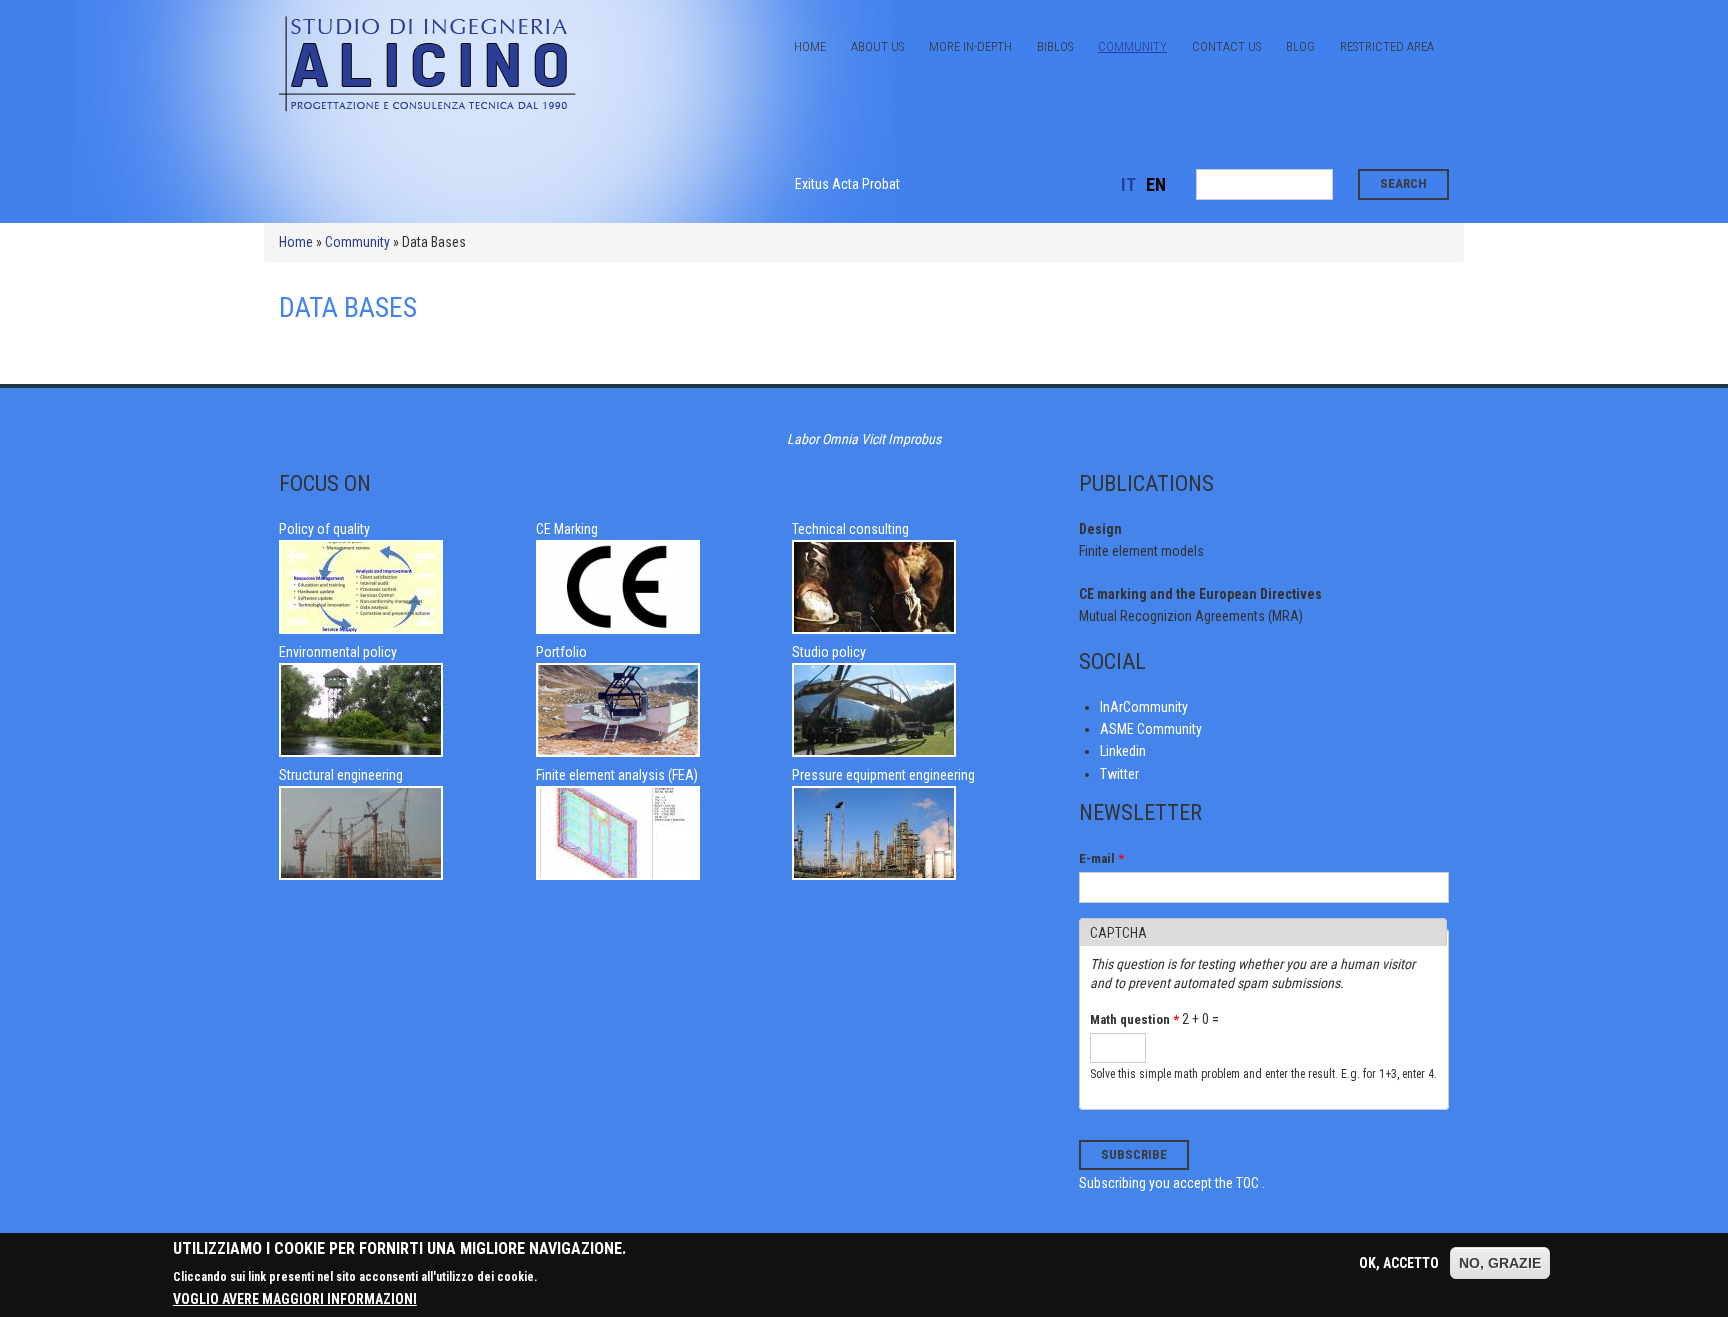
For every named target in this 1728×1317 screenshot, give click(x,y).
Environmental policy (338, 652)
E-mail (1101, 858)
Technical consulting (850, 529)
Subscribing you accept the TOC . (1172, 1183)
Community (1132, 46)
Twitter (1119, 774)
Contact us (1226, 46)
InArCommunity (1144, 707)
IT (1128, 184)
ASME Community (1151, 729)
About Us (877, 46)
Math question (1134, 1019)
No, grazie (1500, 1263)
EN (1156, 184)
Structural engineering (341, 775)
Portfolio (561, 652)
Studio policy (829, 652)
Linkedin (1123, 751)
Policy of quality (324, 529)
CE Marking (567, 529)
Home (810, 46)
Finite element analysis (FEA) (617, 775)
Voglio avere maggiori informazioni (295, 1299)
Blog (1300, 46)
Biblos (1055, 46)
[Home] (429, 110)
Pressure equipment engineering (883, 775)
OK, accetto (1399, 1263)
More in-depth (970, 46)
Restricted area (1387, 46)
